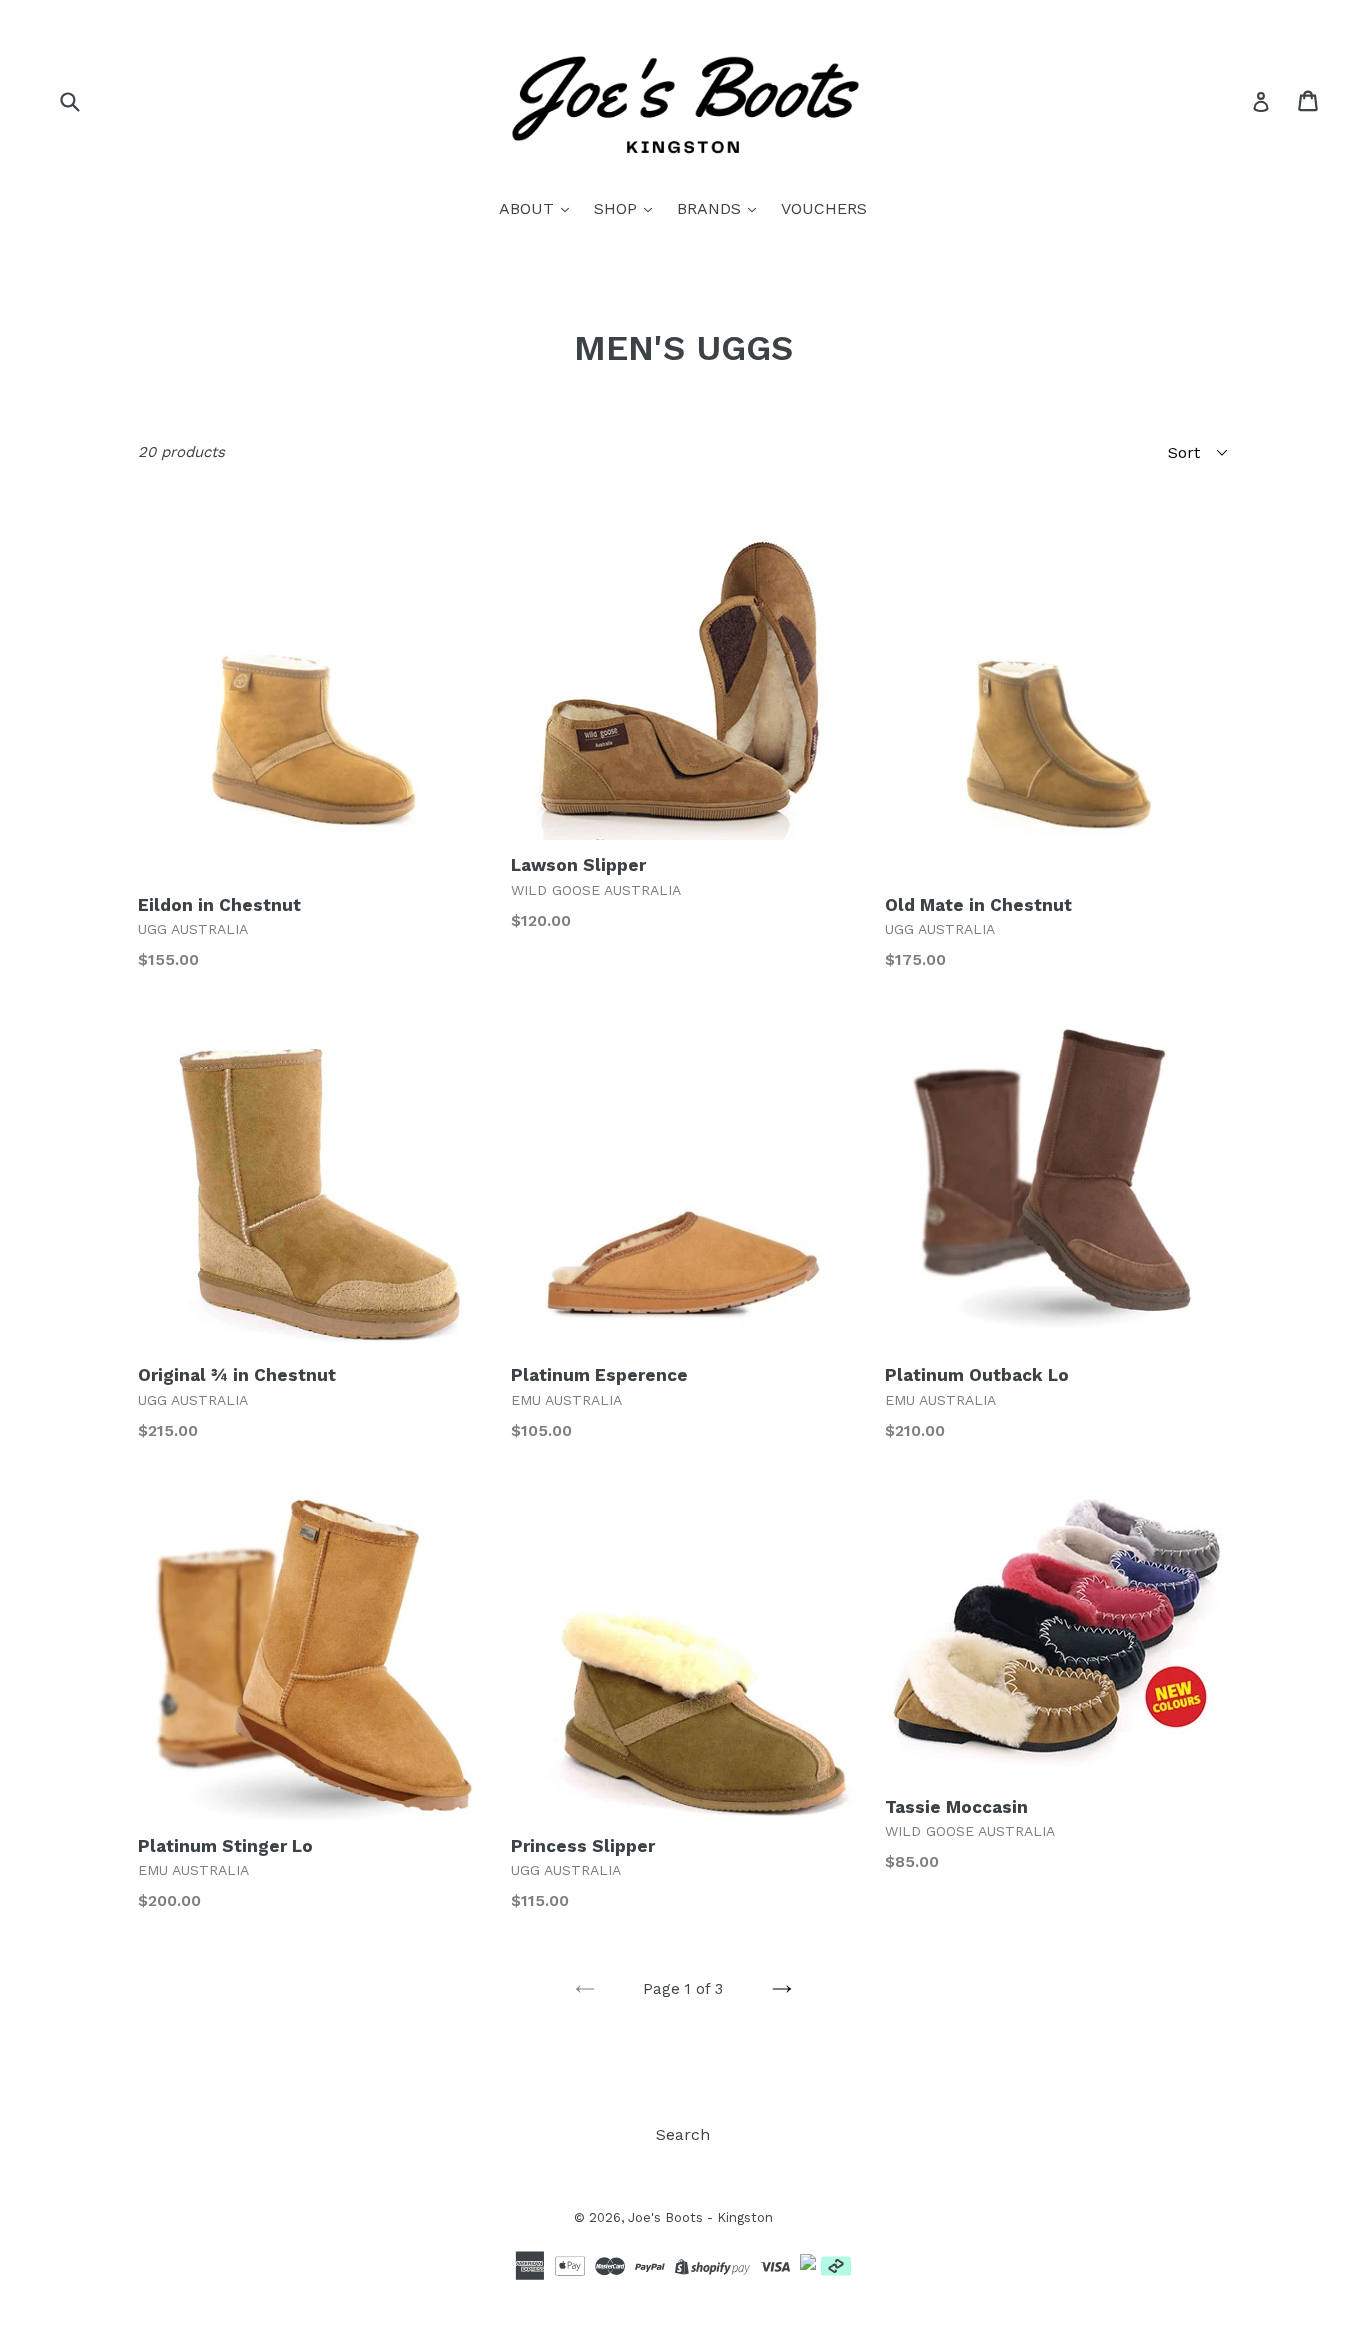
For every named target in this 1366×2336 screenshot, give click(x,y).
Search (683, 2134)
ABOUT (529, 208)
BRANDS (711, 208)
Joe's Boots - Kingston (700, 2217)
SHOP (618, 208)
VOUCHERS (824, 208)
